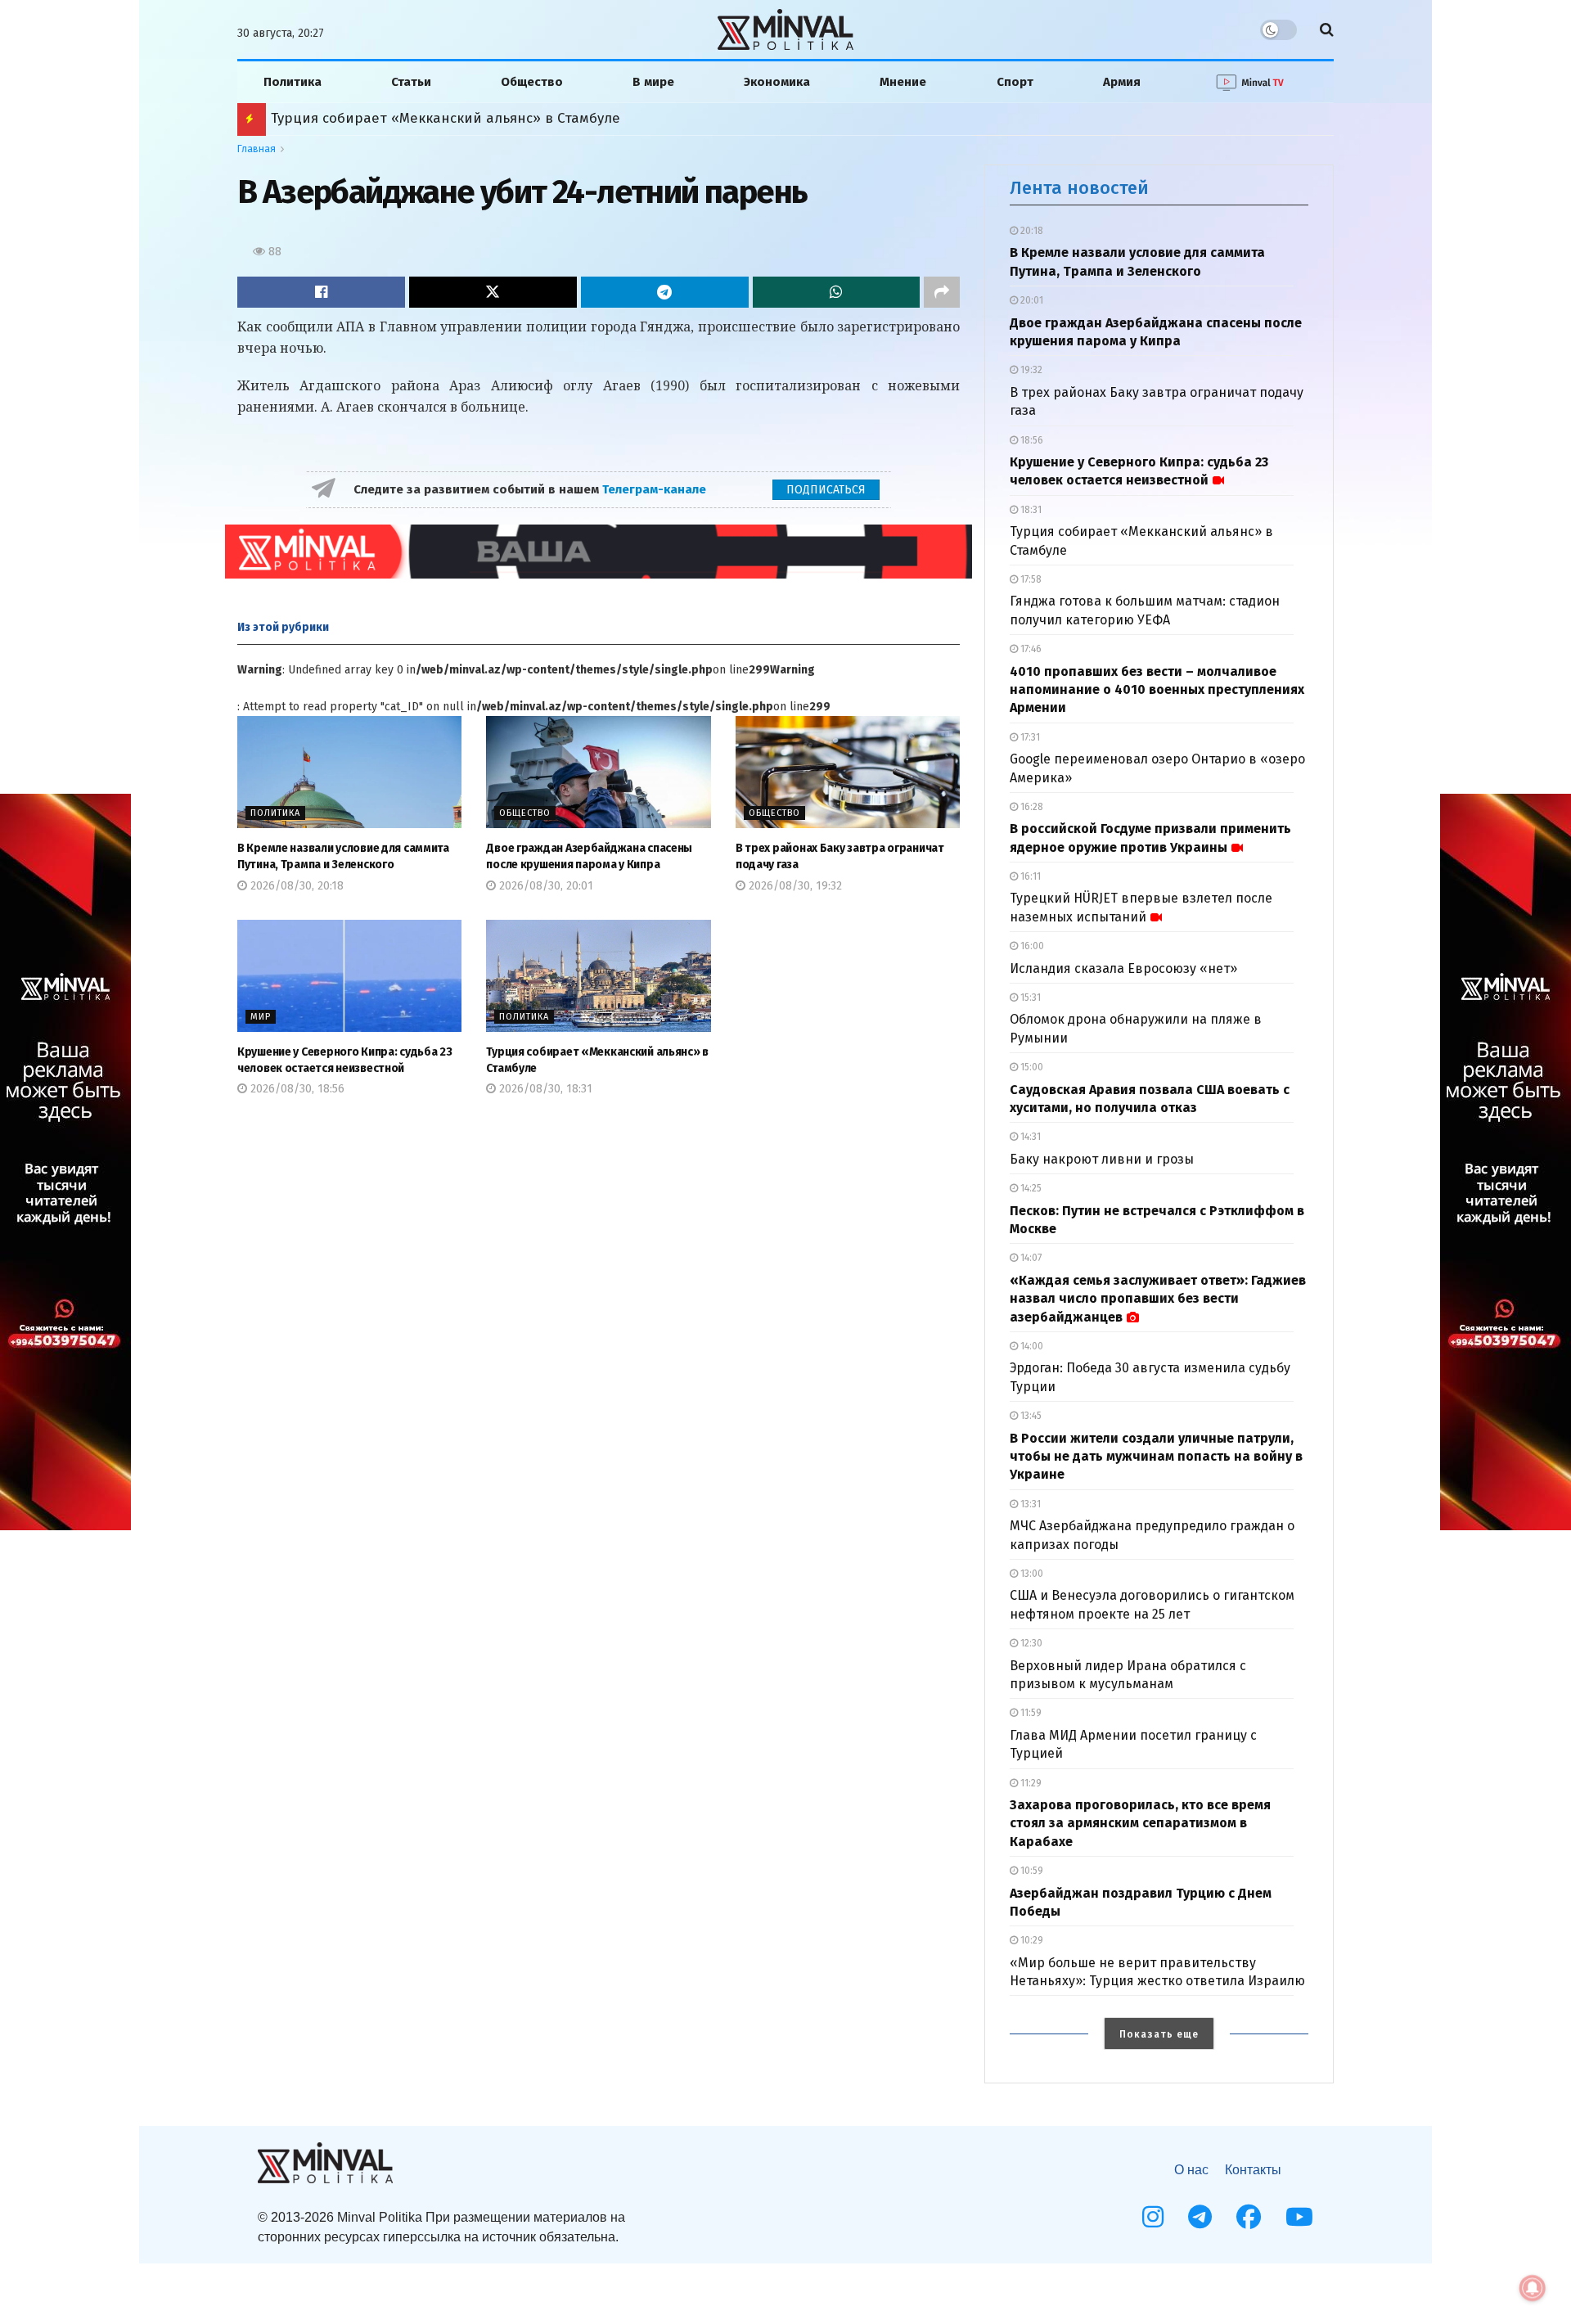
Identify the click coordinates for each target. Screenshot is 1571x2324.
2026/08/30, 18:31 (544, 1089)
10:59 (1031, 1871)
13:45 (1030, 1416)
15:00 (1031, 1067)
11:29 (1030, 1783)
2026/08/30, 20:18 (295, 886)
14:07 (1030, 1258)
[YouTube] (1299, 2217)
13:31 (1029, 1504)
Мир (261, 1017)
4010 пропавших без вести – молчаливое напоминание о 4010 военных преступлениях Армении (1157, 690)
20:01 (1031, 300)
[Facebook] (1249, 2217)
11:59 (1030, 1713)
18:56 (1031, 440)
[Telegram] (1200, 2217)
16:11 (1029, 876)
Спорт (1015, 82)
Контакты (1253, 2170)
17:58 (1030, 579)
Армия (1122, 82)
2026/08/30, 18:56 (296, 1089)
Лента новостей (1079, 188)
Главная (257, 149)
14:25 (1030, 1188)
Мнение (903, 82)
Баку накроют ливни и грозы (1102, 1159)
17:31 (1029, 737)
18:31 (1030, 510)
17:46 (1030, 649)
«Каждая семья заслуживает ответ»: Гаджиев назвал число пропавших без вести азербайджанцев (1158, 1299)
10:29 (1031, 1940)
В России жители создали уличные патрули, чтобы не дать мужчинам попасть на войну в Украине (1156, 1457)
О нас (1191, 2170)
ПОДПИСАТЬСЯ (826, 490)
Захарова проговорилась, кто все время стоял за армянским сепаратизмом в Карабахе (1140, 1823)
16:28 (1031, 807)
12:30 (1030, 1643)
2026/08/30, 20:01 (545, 886)
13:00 (1031, 1574)
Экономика (777, 82)
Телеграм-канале (656, 489)
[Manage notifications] (1533, 2288)
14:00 (1031, 1346)
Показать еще (1159, 2034)
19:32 (1030, 370)
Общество (532, 82)
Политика (293, 82)
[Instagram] (1153, 2217)
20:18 (1031, 231)
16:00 (1031, 946)
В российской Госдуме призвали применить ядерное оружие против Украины (540, 118)
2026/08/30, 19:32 (794, 886)
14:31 (1029, 1137)
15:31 (1029, 998)
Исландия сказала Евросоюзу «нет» (1123, 968)
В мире (653, 82)
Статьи (411, 82)
